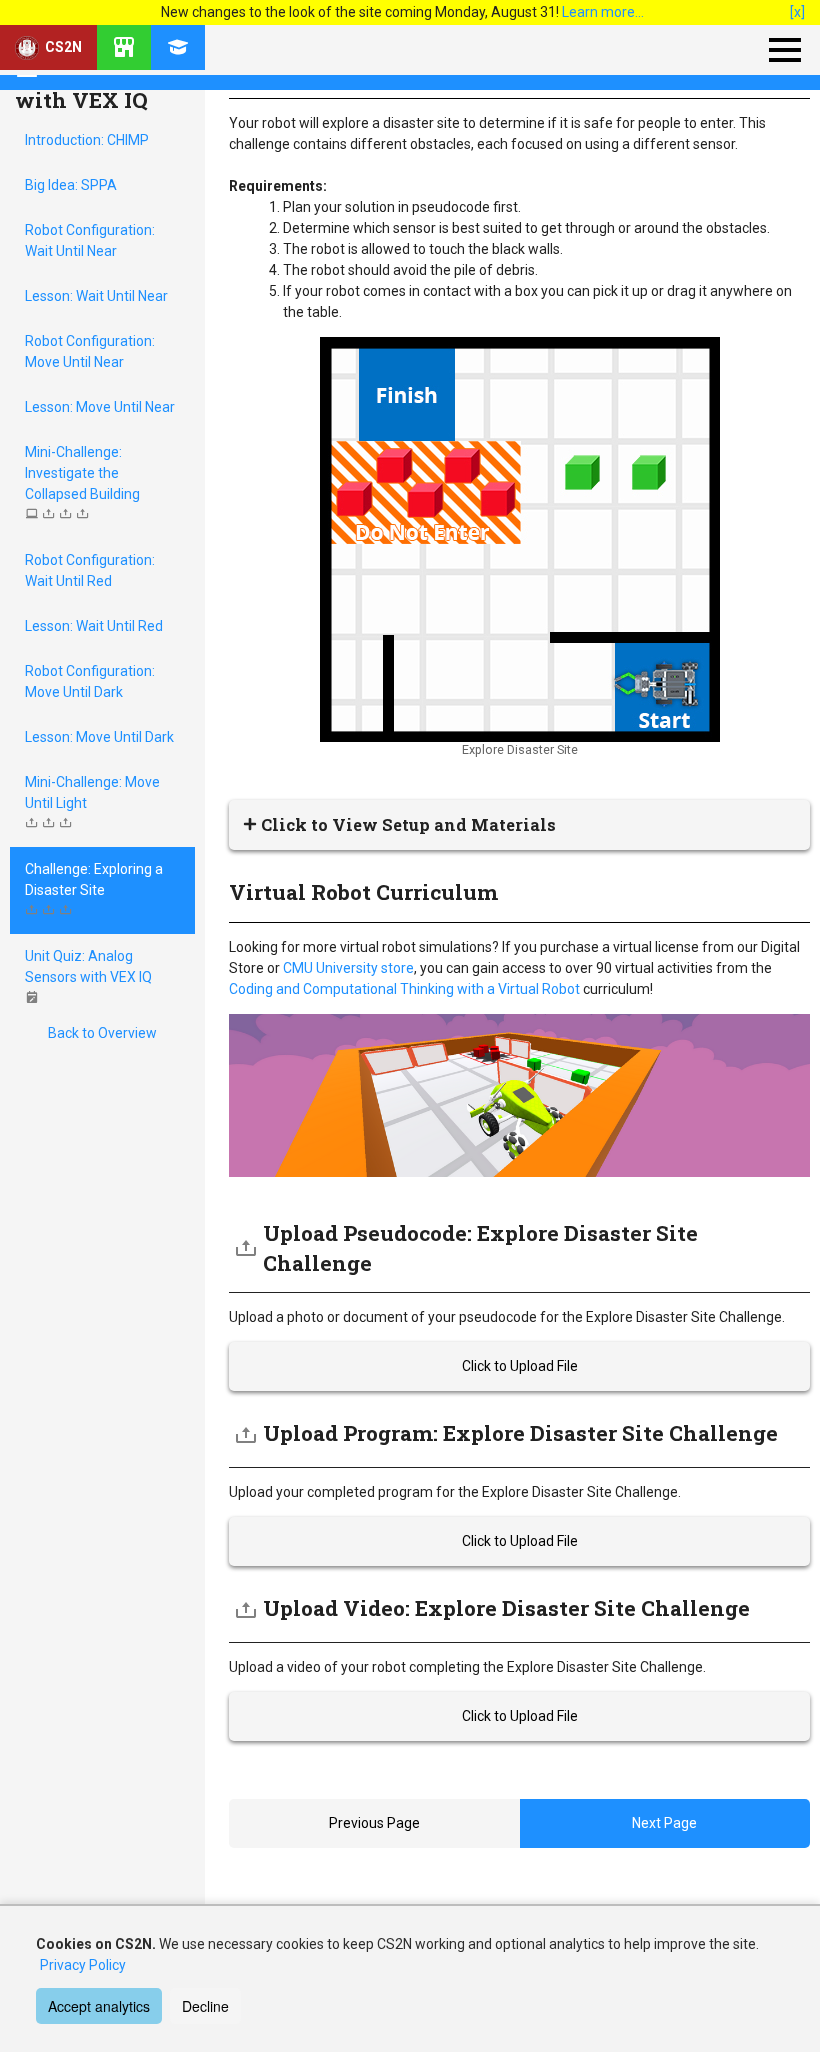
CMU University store (348, 968)
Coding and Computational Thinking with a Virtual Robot (404, 989)
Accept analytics (99, 2006)
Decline (205, 2006)
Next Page (664, 1823)
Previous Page (374, 1823)
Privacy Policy (83, 1965)
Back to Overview (102, 1033)
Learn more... (603, 12)
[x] (797, 12)
